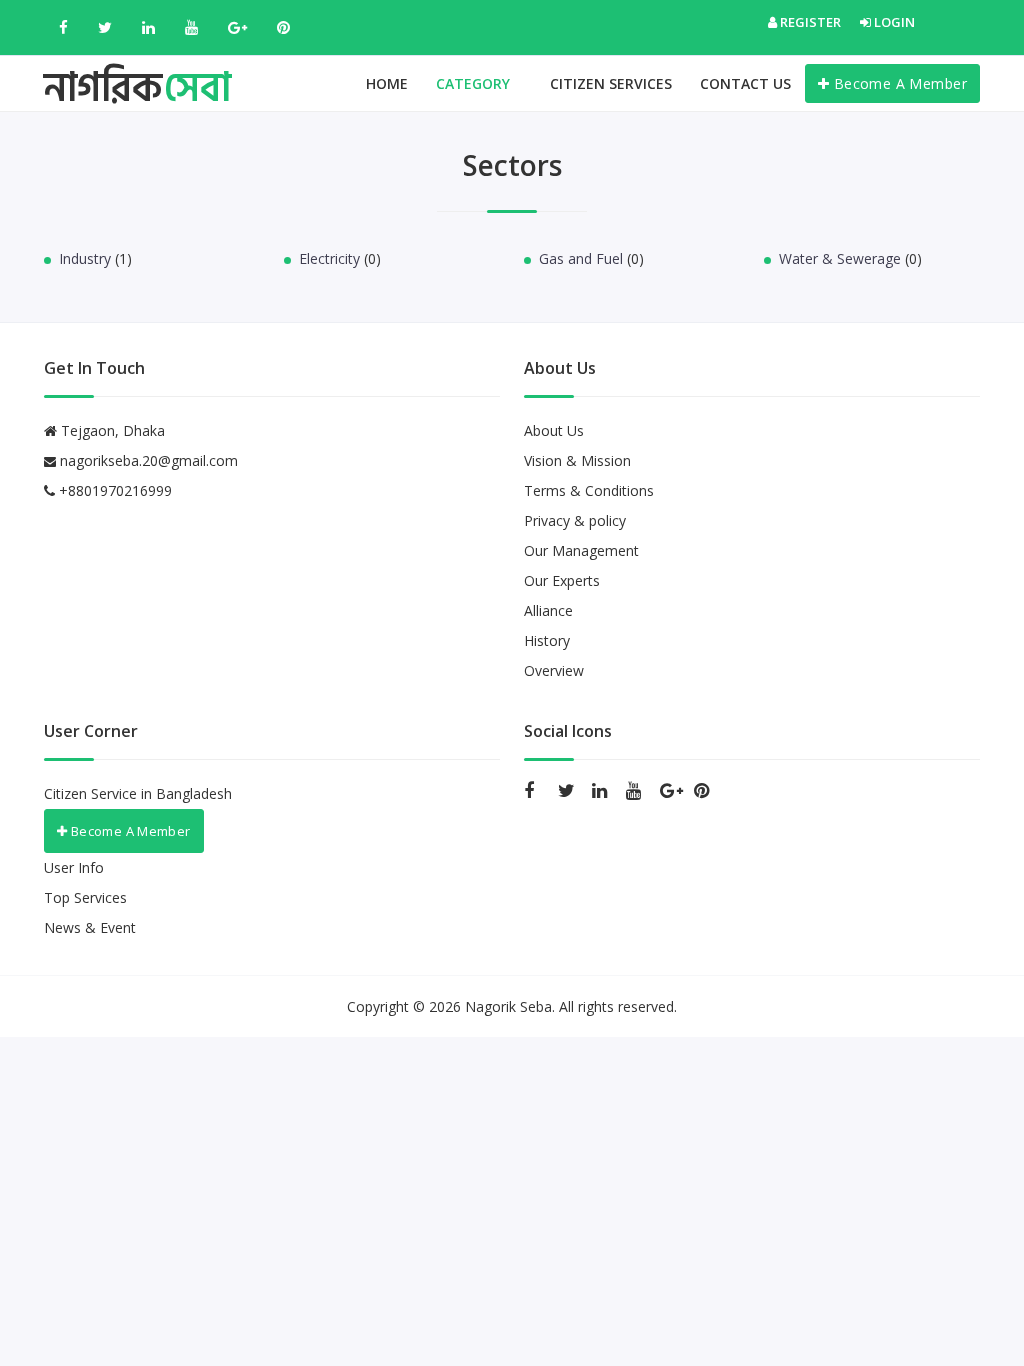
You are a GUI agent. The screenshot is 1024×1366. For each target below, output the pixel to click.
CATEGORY (475, 83)
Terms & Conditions (589, 490)
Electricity (329, 258)
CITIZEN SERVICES (611, 83)
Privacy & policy (575, 520)
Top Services (85, 897)
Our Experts (562, 580)
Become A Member (898, 83)
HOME (387, 83)
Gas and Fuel (581, 258)
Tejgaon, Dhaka (111, 430)
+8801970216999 (113, 490)
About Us (554, 430)
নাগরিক (137, 69)
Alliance (548, 610)
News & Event (90, 927)
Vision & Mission (577, 460)
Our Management (581, 550)
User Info (74, 867)
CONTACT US (745, 83)
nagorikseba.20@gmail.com (149, 460)
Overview (554, 670)
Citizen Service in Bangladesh (138, 793)
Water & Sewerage (840, 258)
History (547, 640)
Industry (85, 258)
